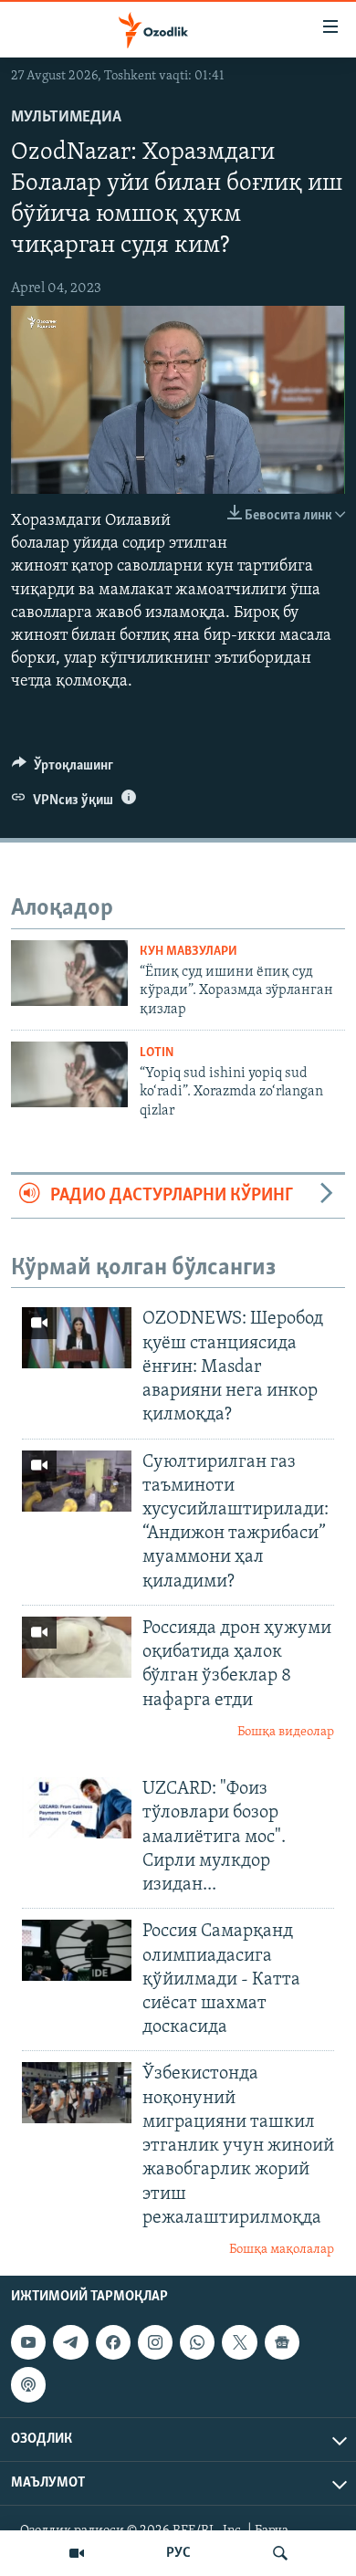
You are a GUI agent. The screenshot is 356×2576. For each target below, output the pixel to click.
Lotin (157, 1053)
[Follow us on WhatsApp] (197, 2342)
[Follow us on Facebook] (113, 2342)
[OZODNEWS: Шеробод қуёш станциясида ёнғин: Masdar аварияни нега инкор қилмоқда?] (77, 1338)
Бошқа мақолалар (282, 2250)
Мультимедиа (66, 118)
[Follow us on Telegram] (70, 2342)
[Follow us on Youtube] (28, 2342)
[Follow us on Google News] (282, 2342)
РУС (178, 2553)
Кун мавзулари (188, 952)
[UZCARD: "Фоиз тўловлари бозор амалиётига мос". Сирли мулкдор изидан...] (77, 1808)
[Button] (63, 770)
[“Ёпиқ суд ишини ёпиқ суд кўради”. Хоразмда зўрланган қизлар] (69, 973)
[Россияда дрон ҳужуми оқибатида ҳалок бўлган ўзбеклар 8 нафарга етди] (77, 1647)
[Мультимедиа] (77, 2553)
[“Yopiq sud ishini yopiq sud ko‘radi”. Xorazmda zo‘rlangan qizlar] (69, 1074)
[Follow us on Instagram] (155, 2342)
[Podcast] (28, 2385)
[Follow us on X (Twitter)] (239, 2342)
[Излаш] (280, 2553)
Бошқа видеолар (286, 1732)
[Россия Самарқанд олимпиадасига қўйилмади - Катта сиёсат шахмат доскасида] (77, 1950)
